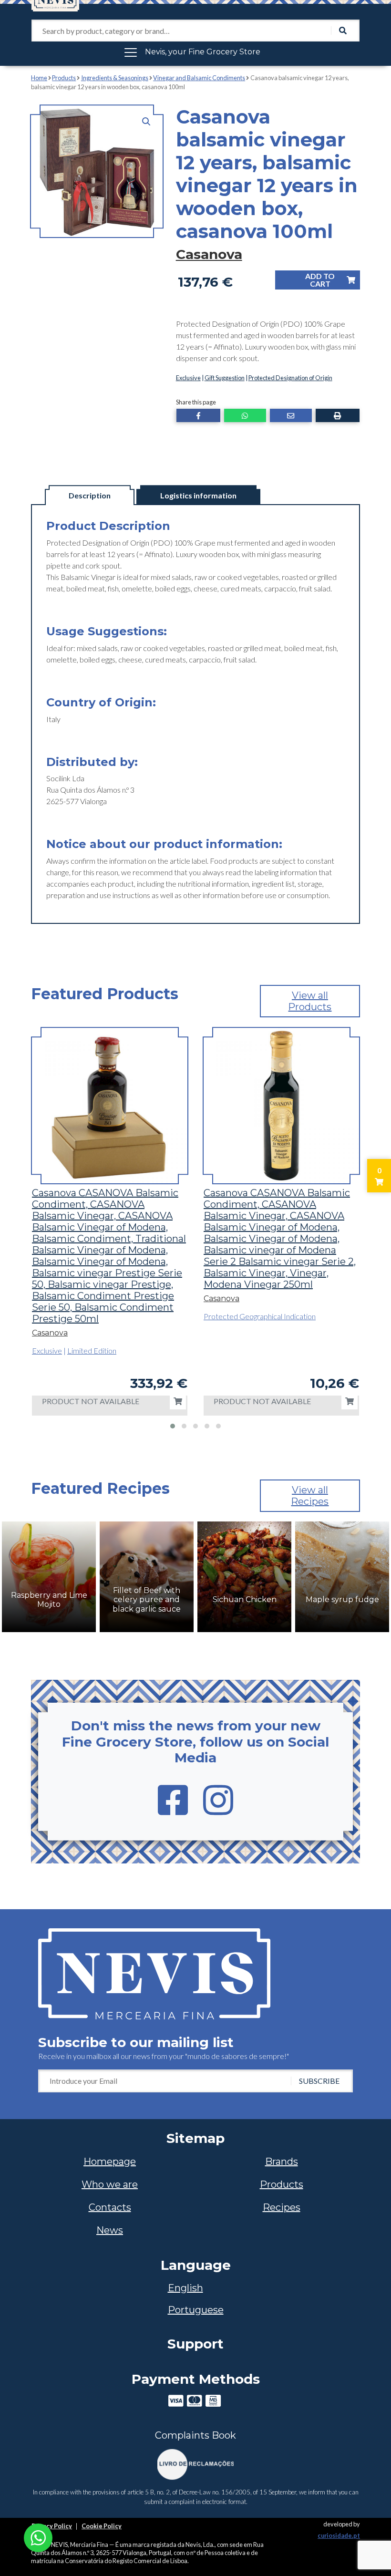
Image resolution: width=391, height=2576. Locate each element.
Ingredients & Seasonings (115, 78)
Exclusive (188, 378)
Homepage (110, 2162)
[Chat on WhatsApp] (38, 2537)
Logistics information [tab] (198, 495)
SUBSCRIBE (319, 2081)
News (110, 2230)
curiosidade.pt (339, 2535)
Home (39, 78)
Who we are (110, 2184)
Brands (282, 2162)
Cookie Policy (102, 2526)
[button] (146, 122)
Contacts (110, 2207)
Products (64, 78)
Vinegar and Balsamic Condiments (199, 78)
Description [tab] (90, 495)
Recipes (282, 2207)
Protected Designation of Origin (290, 378)
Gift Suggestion (225, 378)
